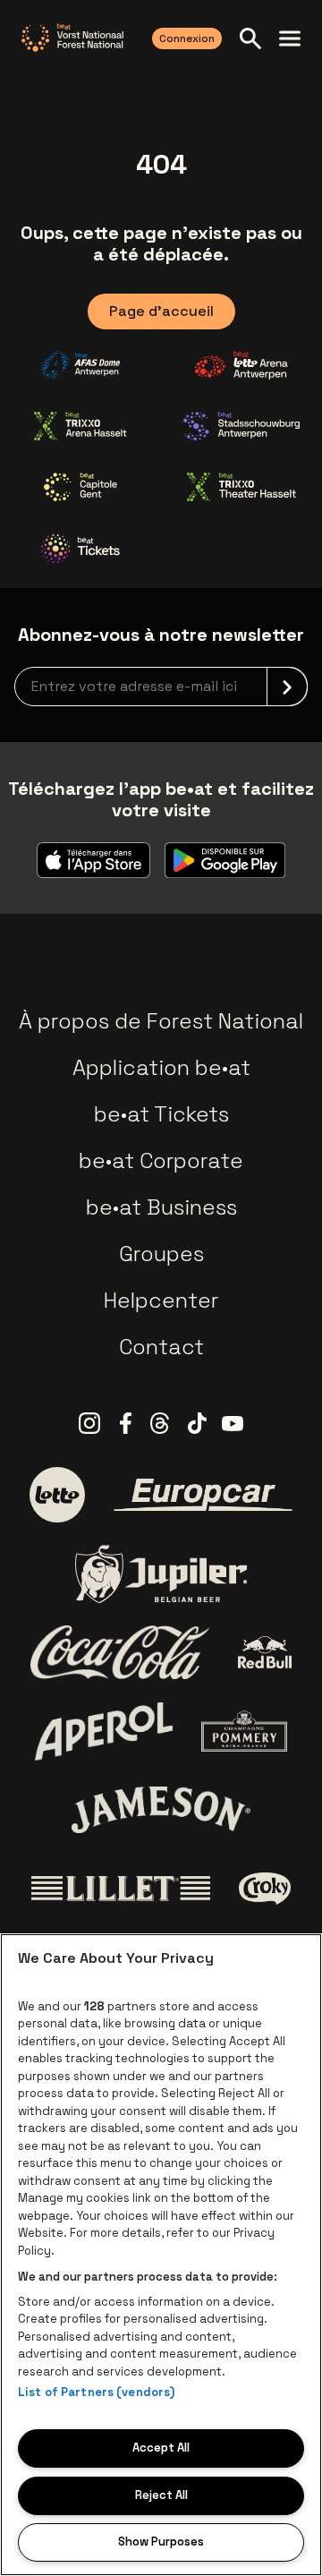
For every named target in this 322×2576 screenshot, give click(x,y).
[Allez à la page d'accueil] (72, 38)
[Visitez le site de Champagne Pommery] (244, 1731)
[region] (161, 2255)
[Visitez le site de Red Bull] (265, 1653)
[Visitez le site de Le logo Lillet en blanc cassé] (121, 1889)
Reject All (161, 2495)
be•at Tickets (161, 1114)
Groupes (161, 1254)
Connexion (187, 38)
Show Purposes (161, 2542)
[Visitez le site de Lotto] (57, 1495)
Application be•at (161, 1067)
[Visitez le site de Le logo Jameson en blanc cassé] (161, 1810)
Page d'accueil (161, 311)
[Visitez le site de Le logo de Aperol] (104, 1732)
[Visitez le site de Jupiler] (161, 1574)
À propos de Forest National (161, 1021)
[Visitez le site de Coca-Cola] (120, 1652)
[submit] (287, 687)
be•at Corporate (161, 1160)
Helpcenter (161, 1300)
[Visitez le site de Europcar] (203, 1495)
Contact (161, 1347)
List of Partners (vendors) (96, 2392)
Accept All (161, 2448)
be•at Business (161, 1207)
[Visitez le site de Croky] (265, 1889)
